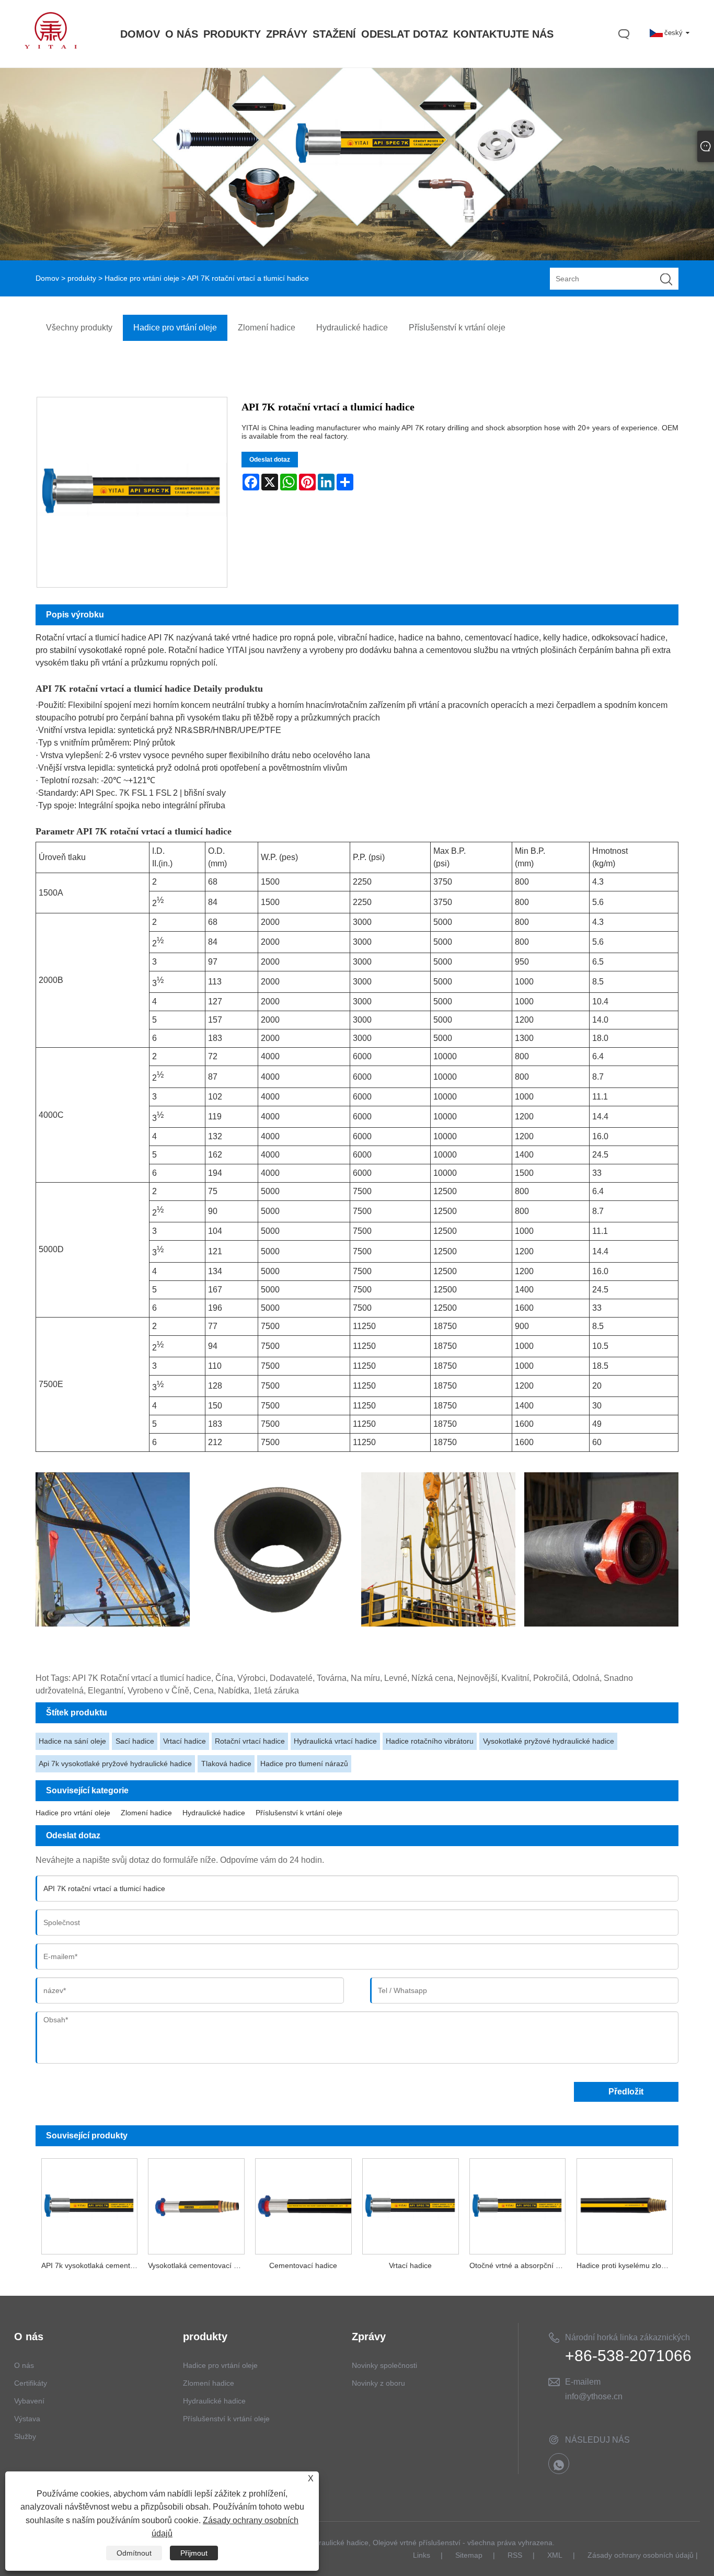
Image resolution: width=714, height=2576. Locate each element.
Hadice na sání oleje (72, 1741)
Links (422, 2555)
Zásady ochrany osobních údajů (641, 2555)
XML (555, 2555)
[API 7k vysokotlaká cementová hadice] (89, 2204)
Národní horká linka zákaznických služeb (627, 2339)
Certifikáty (31, 2383)
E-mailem (583, 2382)
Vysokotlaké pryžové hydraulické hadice (549, 1741)
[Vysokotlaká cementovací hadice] (196, 2204)
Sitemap (469, 2555)
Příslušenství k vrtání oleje (299, 1813)
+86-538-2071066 (628, 2356)
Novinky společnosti (384, 2365)
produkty (82, 278)
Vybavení (29, 2401)
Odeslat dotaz (270, 460)
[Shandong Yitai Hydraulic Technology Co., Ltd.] (51, 46)
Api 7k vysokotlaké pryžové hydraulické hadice (115, 1764)
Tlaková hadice (226, 1764)
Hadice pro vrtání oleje (142, 278)
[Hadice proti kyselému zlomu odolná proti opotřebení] (625, 2204)
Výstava (27, 2419)
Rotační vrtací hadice (250, 1741)
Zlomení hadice (146, 1813)
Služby (25, 2436)
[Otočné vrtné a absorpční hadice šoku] (518, 2204)
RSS (515, 2555)
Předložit (626, 2092)
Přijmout (194, 2553)
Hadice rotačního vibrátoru (430, 1741)
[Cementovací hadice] (303, 2204)
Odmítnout (134, 2553)
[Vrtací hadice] (411, 2204)
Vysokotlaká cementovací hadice (199, 2265)
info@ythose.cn (594, 2396)
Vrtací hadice (185, 1741)
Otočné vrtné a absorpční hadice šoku (520, 2265)
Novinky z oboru (378, 2383)
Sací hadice (135, 1741)
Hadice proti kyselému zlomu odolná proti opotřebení (627, 2265)
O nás (24, 2365)
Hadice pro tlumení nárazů (304, 1764)
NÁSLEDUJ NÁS (597, 2440)
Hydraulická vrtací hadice (335, 1741)
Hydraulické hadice (214, 1813)
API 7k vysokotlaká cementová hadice (92, 2265)
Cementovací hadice (303, 2265)
